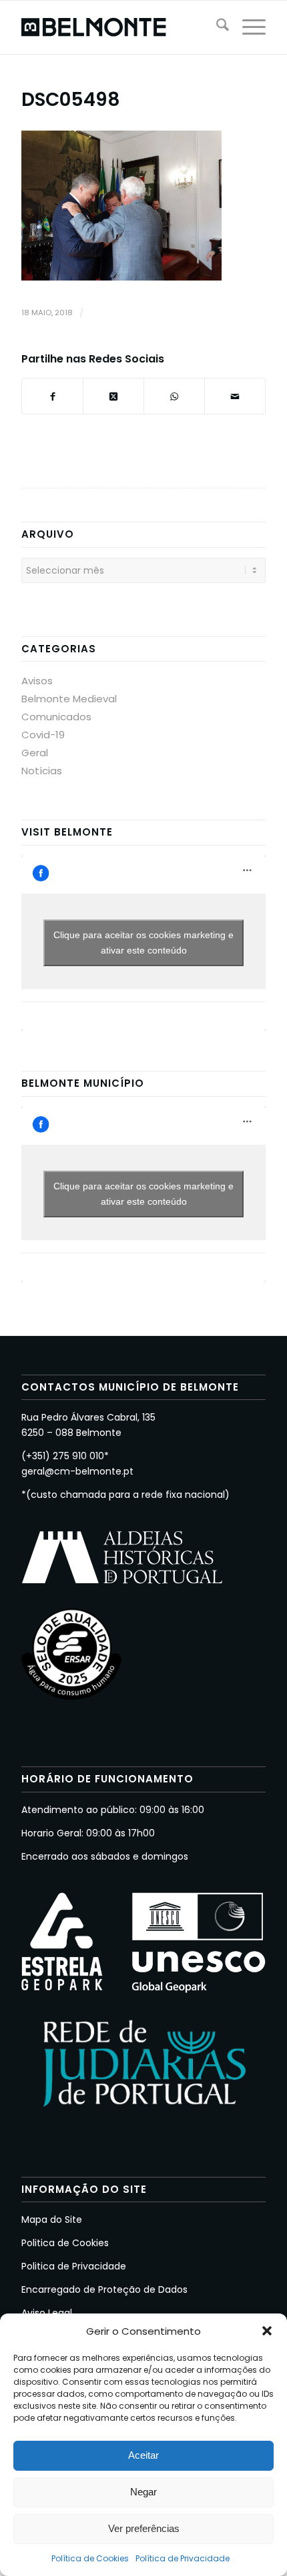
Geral (35, 753)
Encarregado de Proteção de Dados (104, 2289)
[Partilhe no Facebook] (52, 396)
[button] (267, 2331)
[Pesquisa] (216, 27)
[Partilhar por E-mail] (235, 396)
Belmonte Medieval (69, 699)
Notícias (42, 771)
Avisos (37, 681)
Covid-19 (43, 735)
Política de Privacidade (183, 2558)
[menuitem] (216, 27)
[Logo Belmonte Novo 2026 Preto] (119, 27)
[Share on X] (113, 396)
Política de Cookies (90, 2558)
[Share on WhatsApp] (174, 396)
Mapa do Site (52, 2220)
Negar (143, 2492)
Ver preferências (144, 2528)
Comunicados (56, 717)
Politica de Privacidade (74, 2266)
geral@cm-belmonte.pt (77, 1471)
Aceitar (143, 2455)
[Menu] (247, 27)
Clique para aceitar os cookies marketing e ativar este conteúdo (143, 943)
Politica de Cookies (65, 2243)
